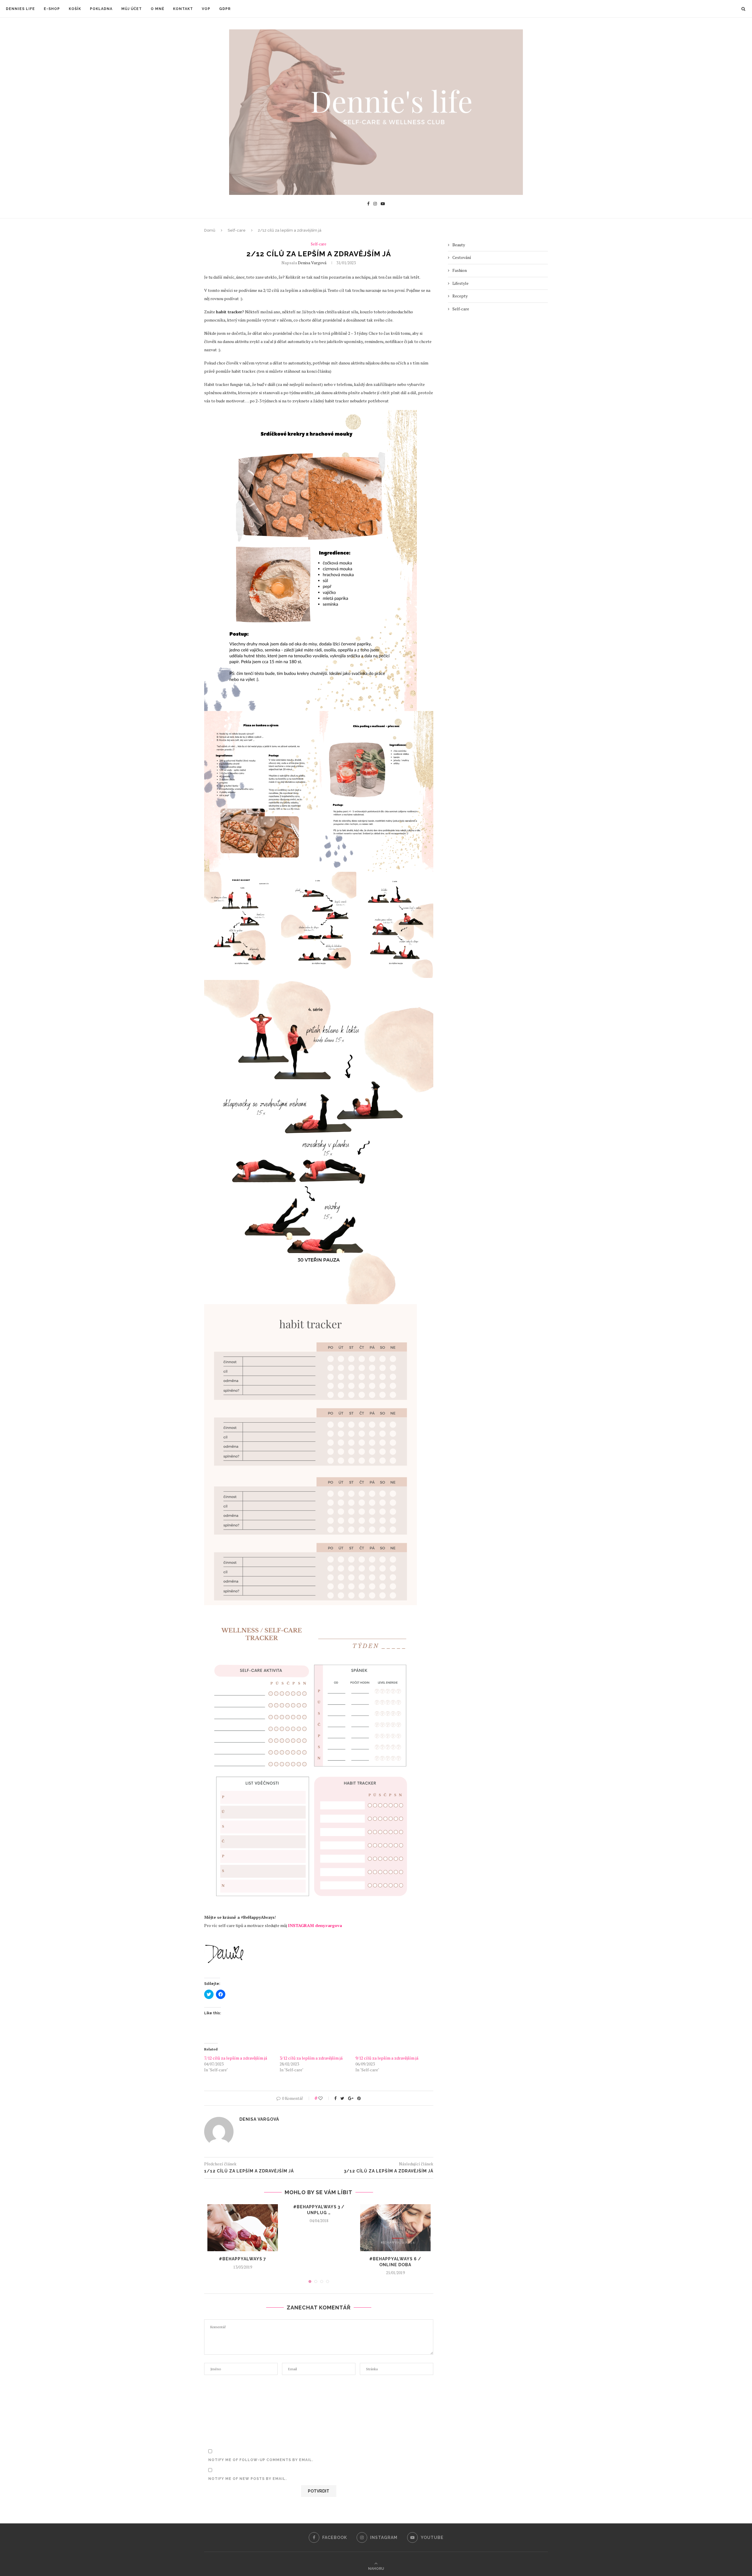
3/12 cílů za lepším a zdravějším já (311, 2058)
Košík (75, 9)
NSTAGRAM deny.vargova (316, 1925)
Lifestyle (460, 283)
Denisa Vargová (312, 263)
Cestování (462, 257)
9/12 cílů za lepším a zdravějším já (387, 2058)
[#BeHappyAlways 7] (243, 2228)
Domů (210, 230)
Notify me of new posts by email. (247, 2479)
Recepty (460, 296)
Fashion (460, 270)
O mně (157, 9)
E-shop (52, 9)
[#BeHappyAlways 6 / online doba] (395, 2228)
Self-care (237, 230)
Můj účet (132, 9)
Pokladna (101, 9)
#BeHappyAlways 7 (242, 2259)
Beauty (459, 245)
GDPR (225, 9)
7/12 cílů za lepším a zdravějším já (236, 2058)
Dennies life (20, 9)
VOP (206, 9)
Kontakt (183, 9)
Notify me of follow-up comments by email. (261, 2460)
